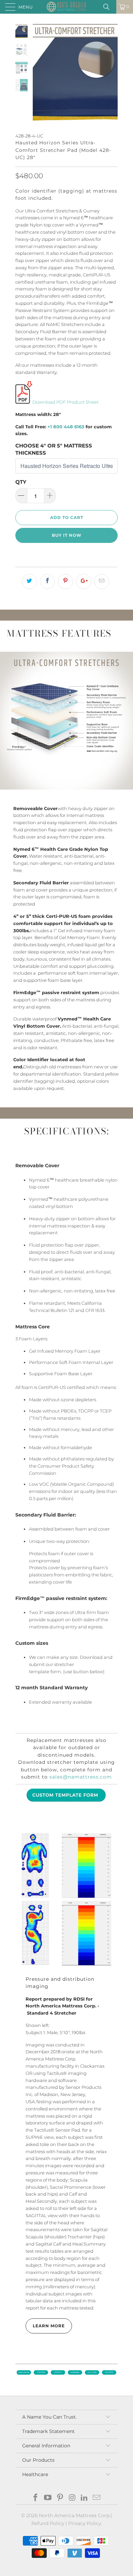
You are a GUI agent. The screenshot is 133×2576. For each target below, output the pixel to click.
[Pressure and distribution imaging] (66, 1899)
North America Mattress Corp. (75, 2515)
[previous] (39, 74)
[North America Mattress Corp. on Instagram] (72, 2498)
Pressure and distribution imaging (60, 1983)
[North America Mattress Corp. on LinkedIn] (85, 2498)
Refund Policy (48, 2523)
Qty (21, 482)
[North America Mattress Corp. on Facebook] (36, 2498)
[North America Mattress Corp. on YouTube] (48, 2498)
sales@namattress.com (81, 1777)
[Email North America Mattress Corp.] (97, 2498)
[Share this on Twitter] (29, 582)
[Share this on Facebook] (47, 582)
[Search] (109, 7)
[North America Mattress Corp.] (67, 7)
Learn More (49, 2326)
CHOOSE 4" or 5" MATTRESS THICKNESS (54, 449)
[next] (111, 74)
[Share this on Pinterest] (65, 582)
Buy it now (67, 535)
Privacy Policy (85, 2523)
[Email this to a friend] (102, 582)
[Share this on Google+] (84, 582)
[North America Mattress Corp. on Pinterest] (60, 2498)
